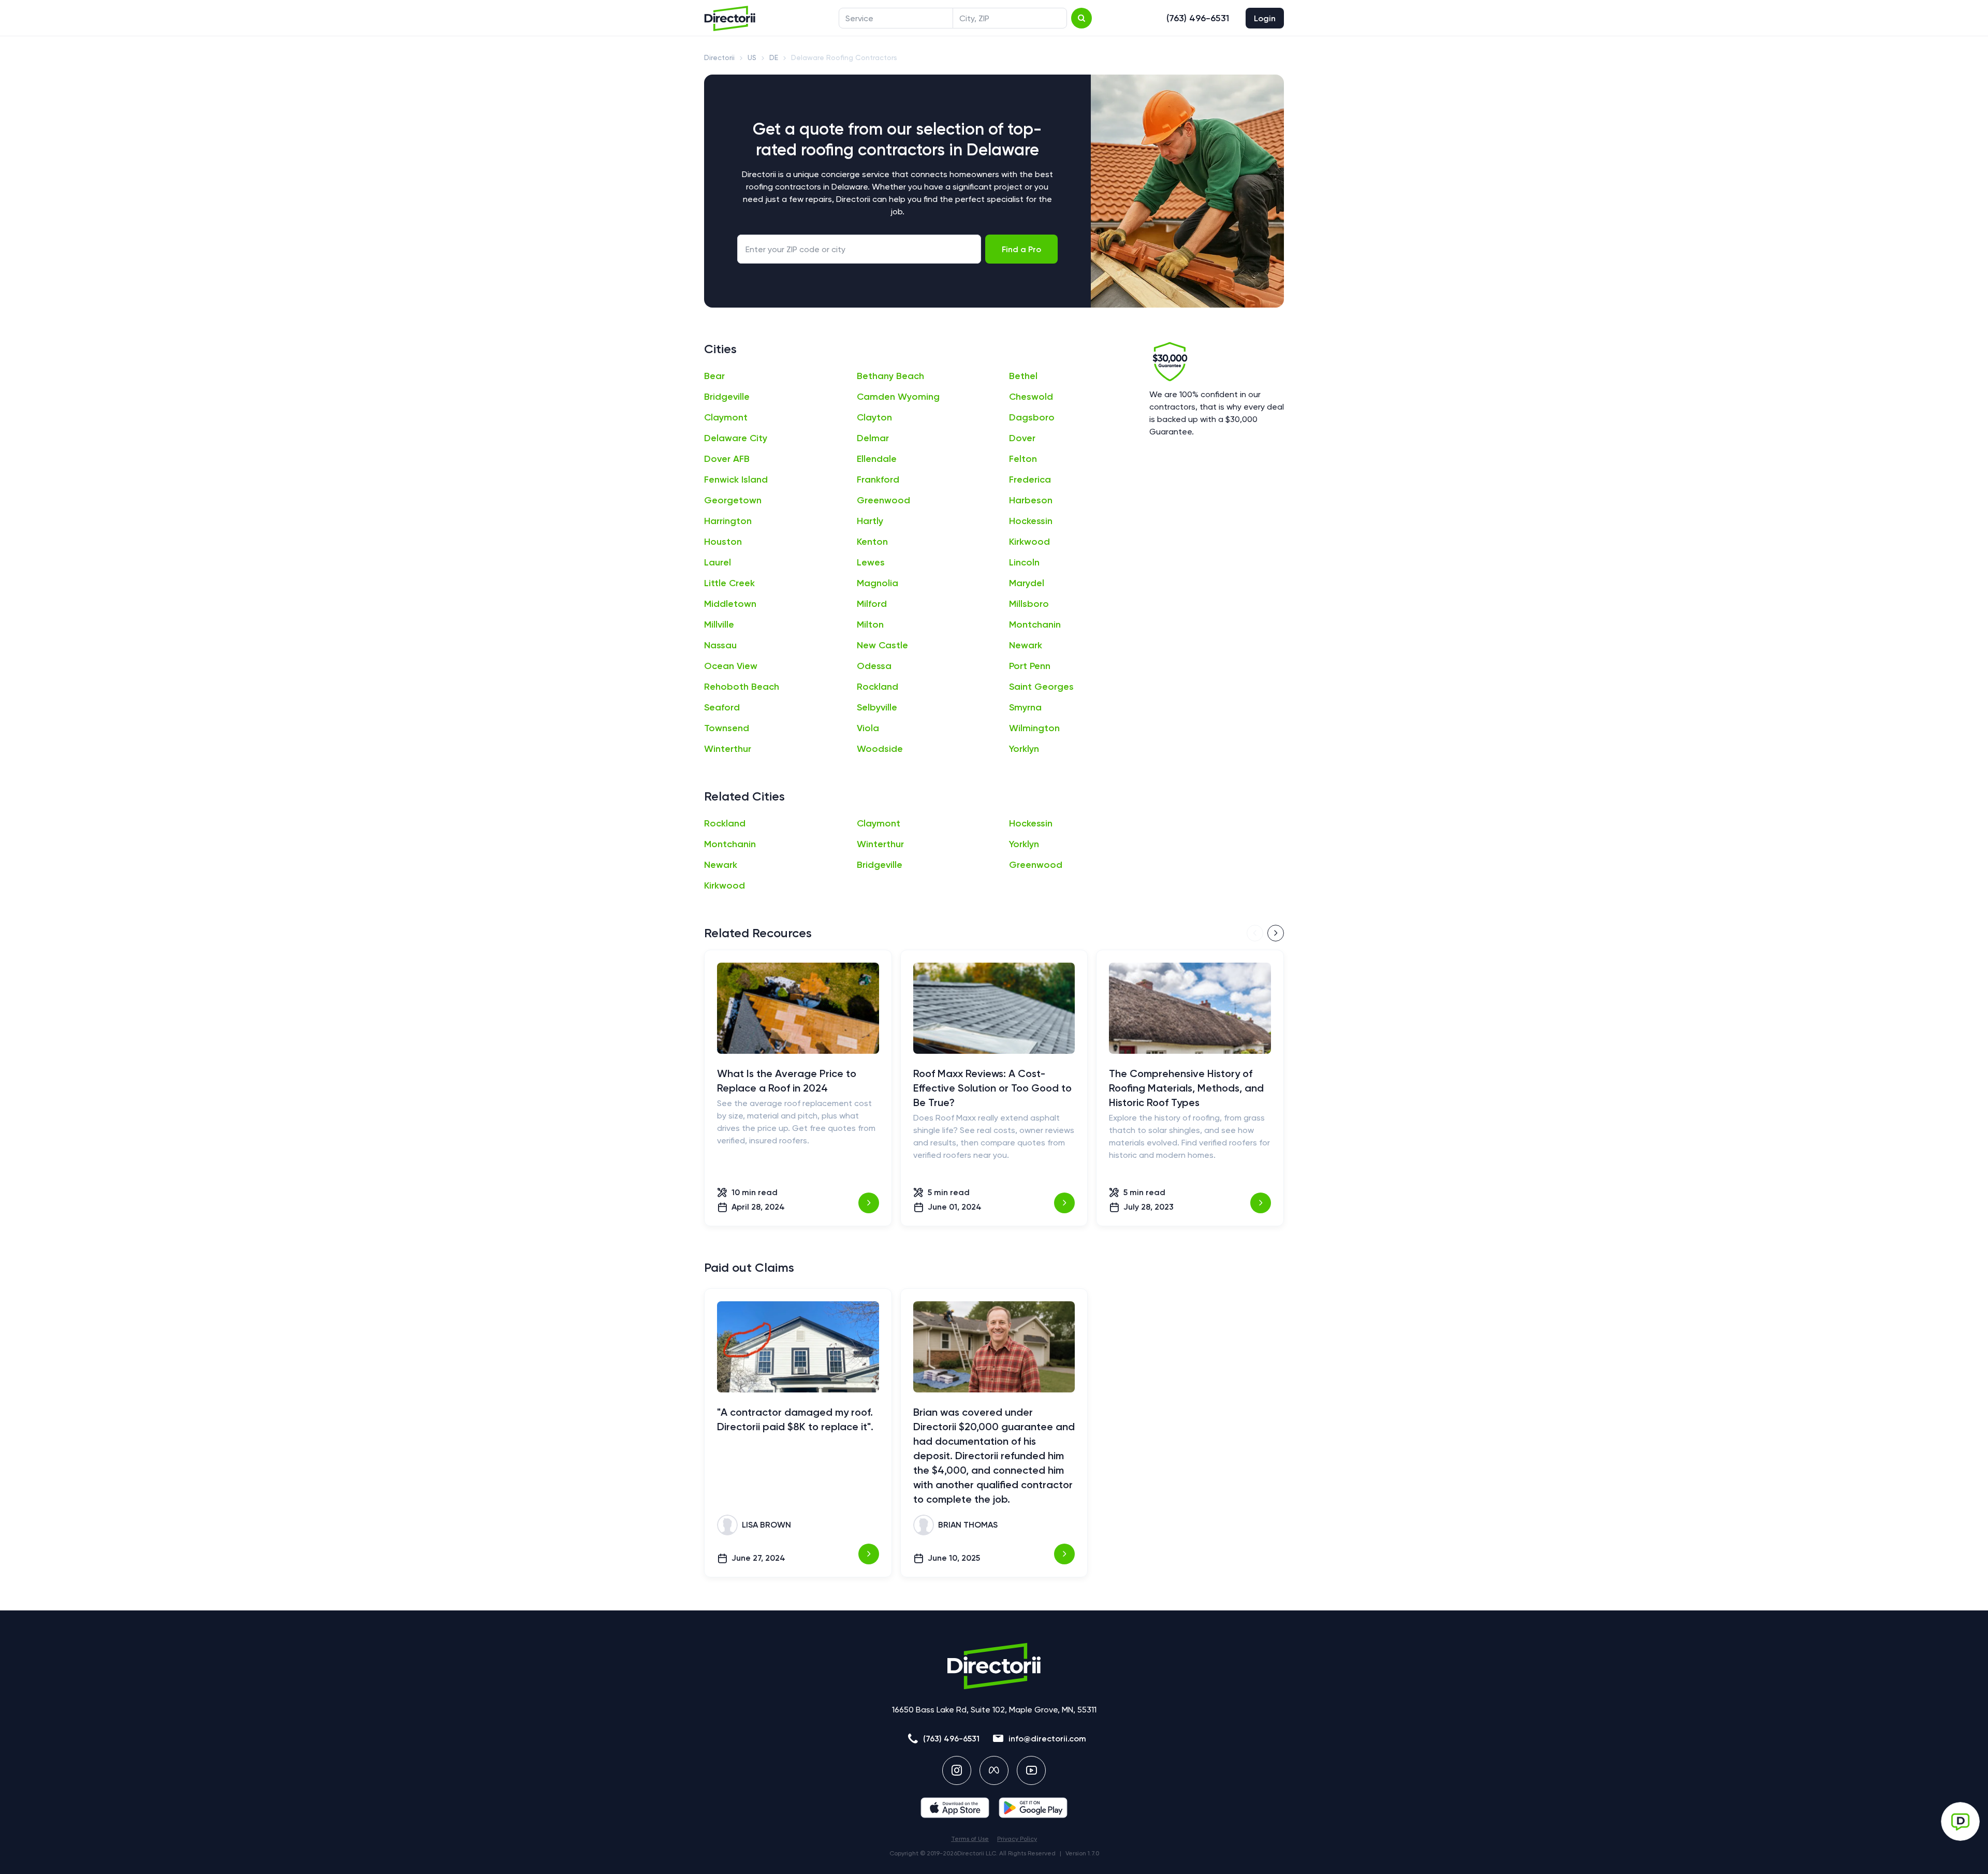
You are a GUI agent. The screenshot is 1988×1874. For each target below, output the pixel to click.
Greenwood (883, 500)
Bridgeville (727, 397)
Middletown (730, 604)
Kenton (872, 542)
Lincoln (1024, 562)
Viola (868, 728)
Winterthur (728, 749)
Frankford (878, 480)
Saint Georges (1041, 687)
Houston (723, 542)
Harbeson (1031, 500)
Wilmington (1034, 728)
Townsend (727, 728)
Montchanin (1035, 624)
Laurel (718, 562)
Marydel (1027, 583)
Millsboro (1029, 604)
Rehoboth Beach (742, 687)
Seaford (722, 707)
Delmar (873, 438)
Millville (719, 624)
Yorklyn (1024, 749)
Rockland (878, 687)
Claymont (726, 417)
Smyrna (1025, 707)
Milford (872, 604)
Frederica (1030, 480)
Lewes (871, 562)
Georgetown (733, 500)
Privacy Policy (1017, 1839)
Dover (1022, 438)
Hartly (870, 521)
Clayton (874, 417)
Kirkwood (1029, 542)
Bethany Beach (890, 376)
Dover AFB (727, 459)
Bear (714, 376)
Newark (1026, 645)
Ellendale (877, 459)
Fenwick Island (736, 480)
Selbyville (877, 707)
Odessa (874, 666)
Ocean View (731, 666)
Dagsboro (1032, 417)
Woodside (880, 749)
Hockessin (1031, 521)
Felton (1023, 459)
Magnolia (878, 583)
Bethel (1023, 376)
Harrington (728, 521)
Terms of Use (970, 1839)
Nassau (720, 645)
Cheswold (1031, 397)
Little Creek (729, 583)
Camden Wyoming (898, 397)
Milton (870, 624)
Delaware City (736, 438)
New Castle (882, 645)
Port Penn (1030, 666)
